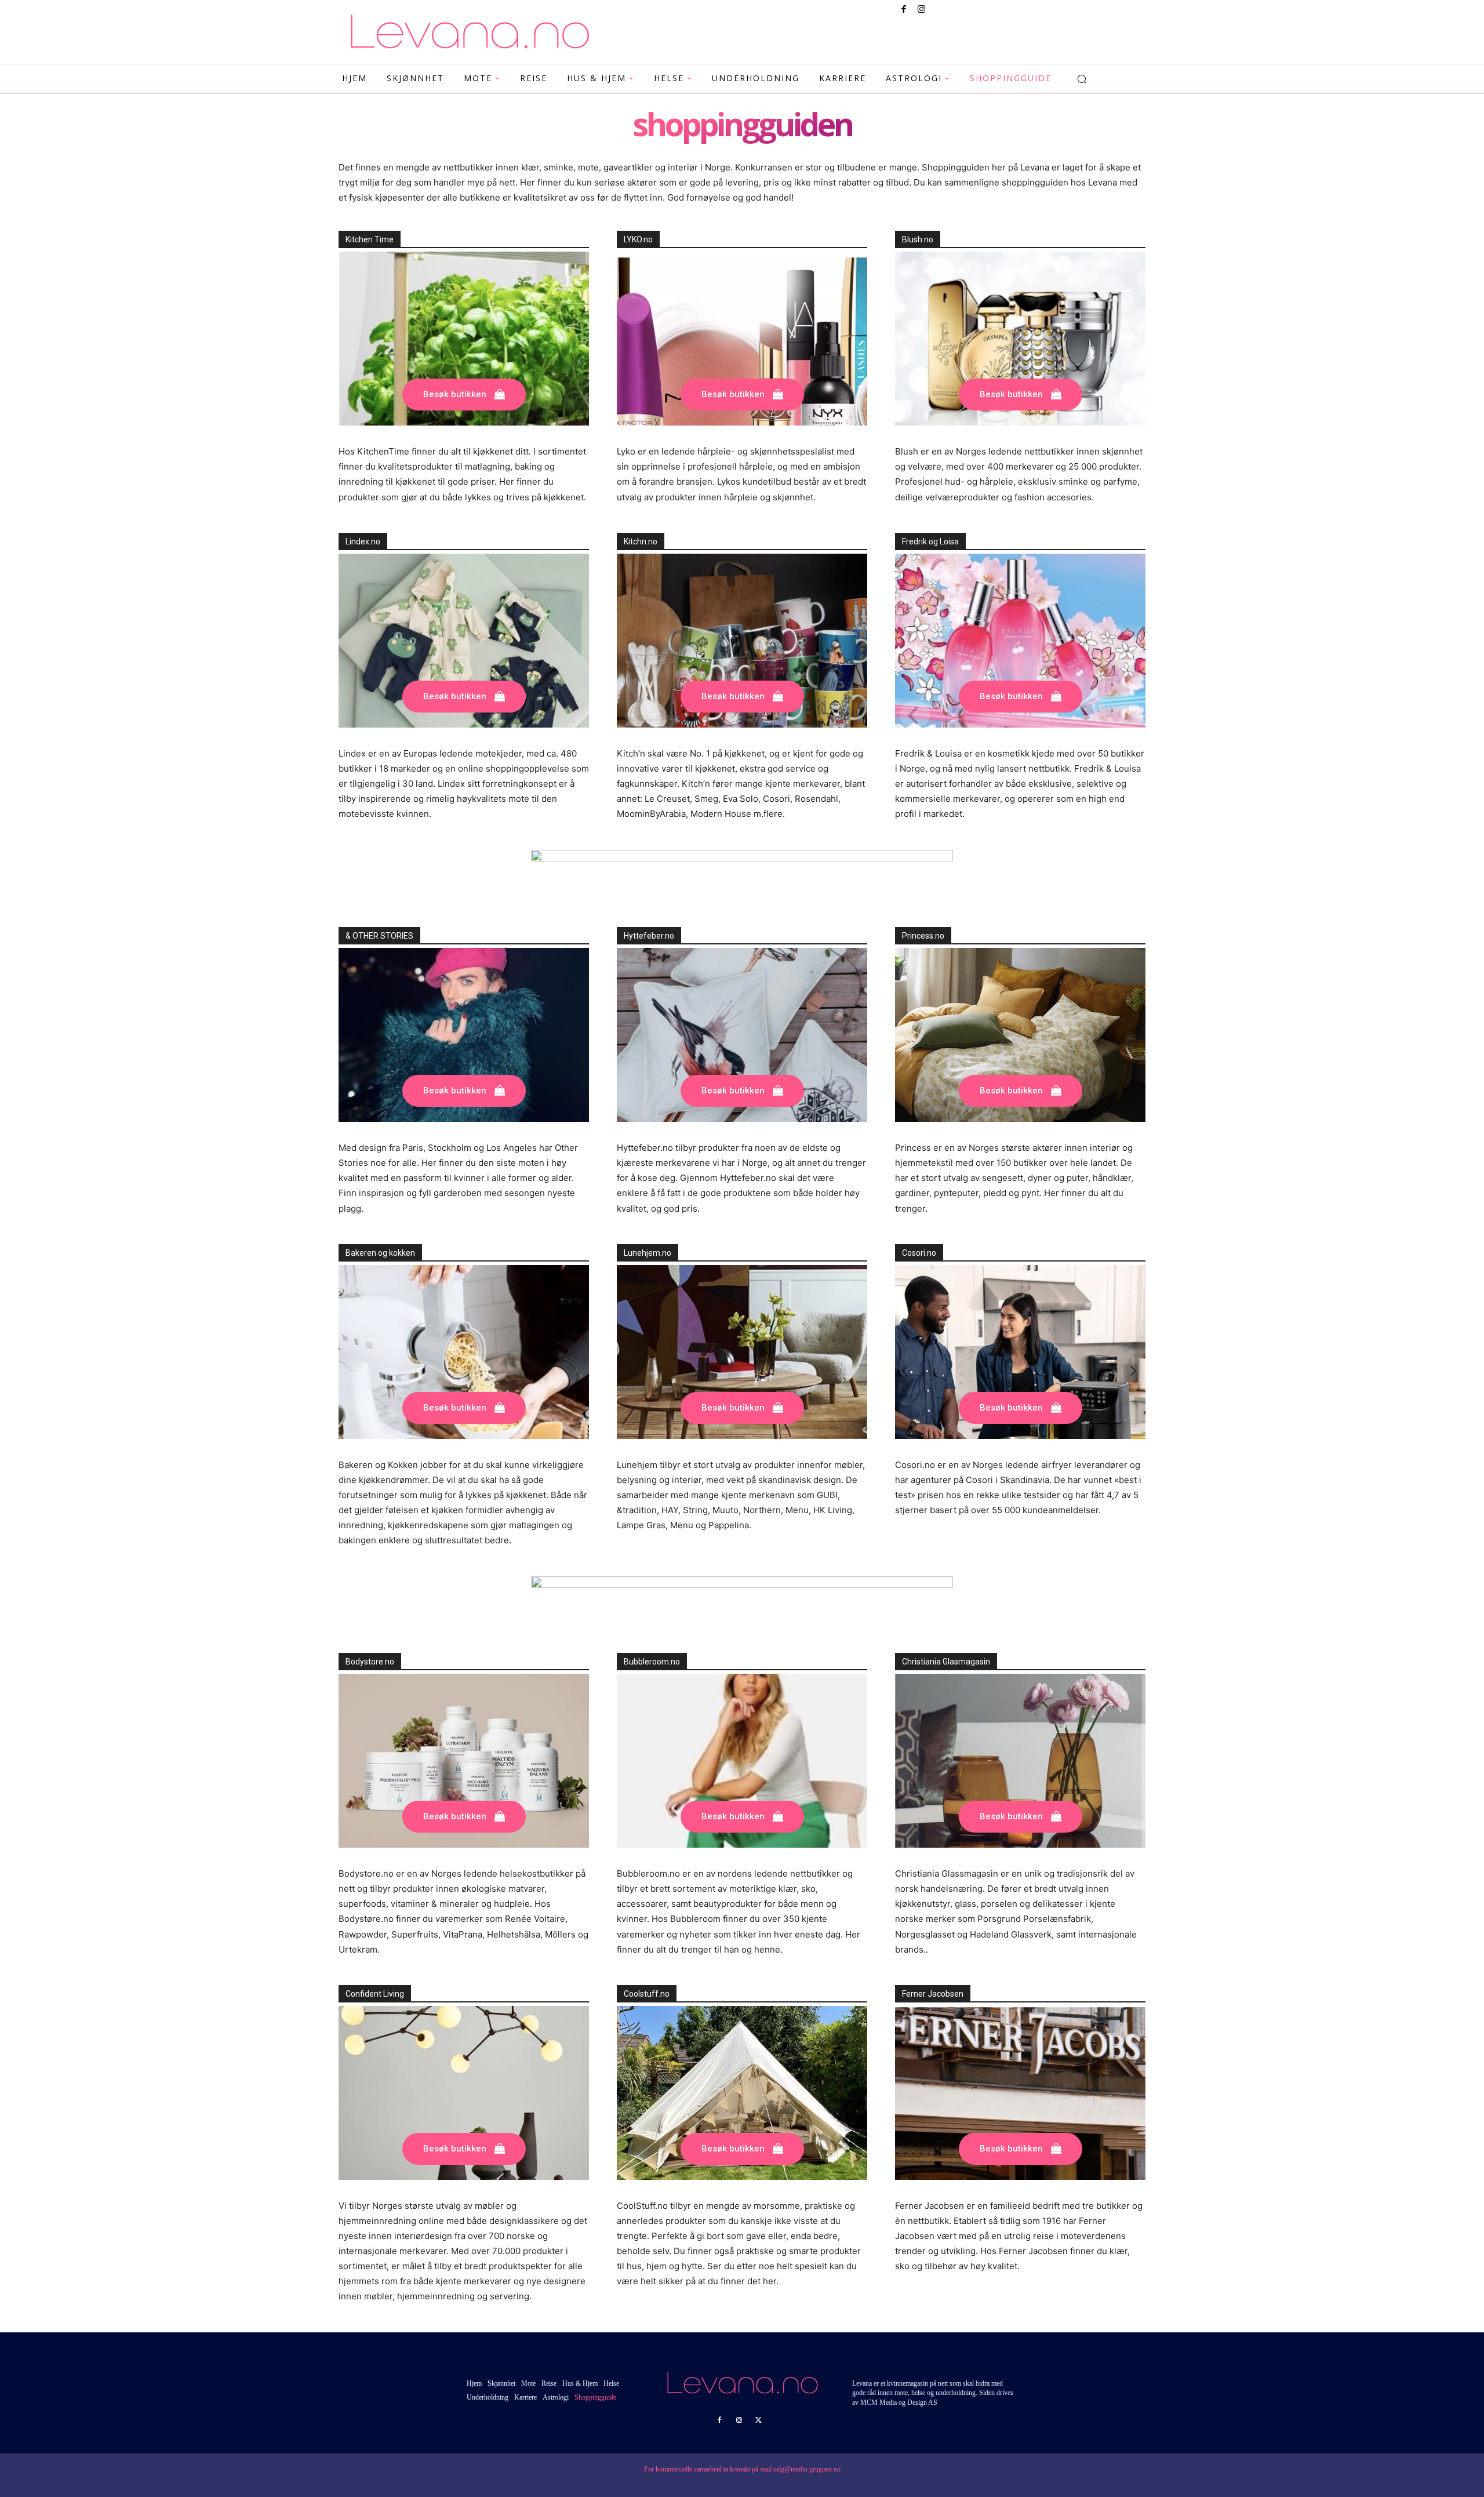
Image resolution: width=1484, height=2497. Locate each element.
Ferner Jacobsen (933, 1994)
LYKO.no (638, 239)
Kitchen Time (370, 239)
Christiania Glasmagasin (946, 1662)
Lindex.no (363, 541)
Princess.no (923, 936)
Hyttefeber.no (649, 936)
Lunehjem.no (648, 1253)
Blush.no (918, 239)
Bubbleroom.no (652, 1662)
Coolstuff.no (647, 1994)
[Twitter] (759, 2420)
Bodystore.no (370, 1662)
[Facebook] (904, 10)
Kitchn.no (641, 541)
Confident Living (375, 1994)
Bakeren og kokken (380, 1253)
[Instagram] (921, 10)
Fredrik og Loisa (930, 541)
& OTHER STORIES (379, 936)
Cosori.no (919, 1253)
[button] (1082, 79)
